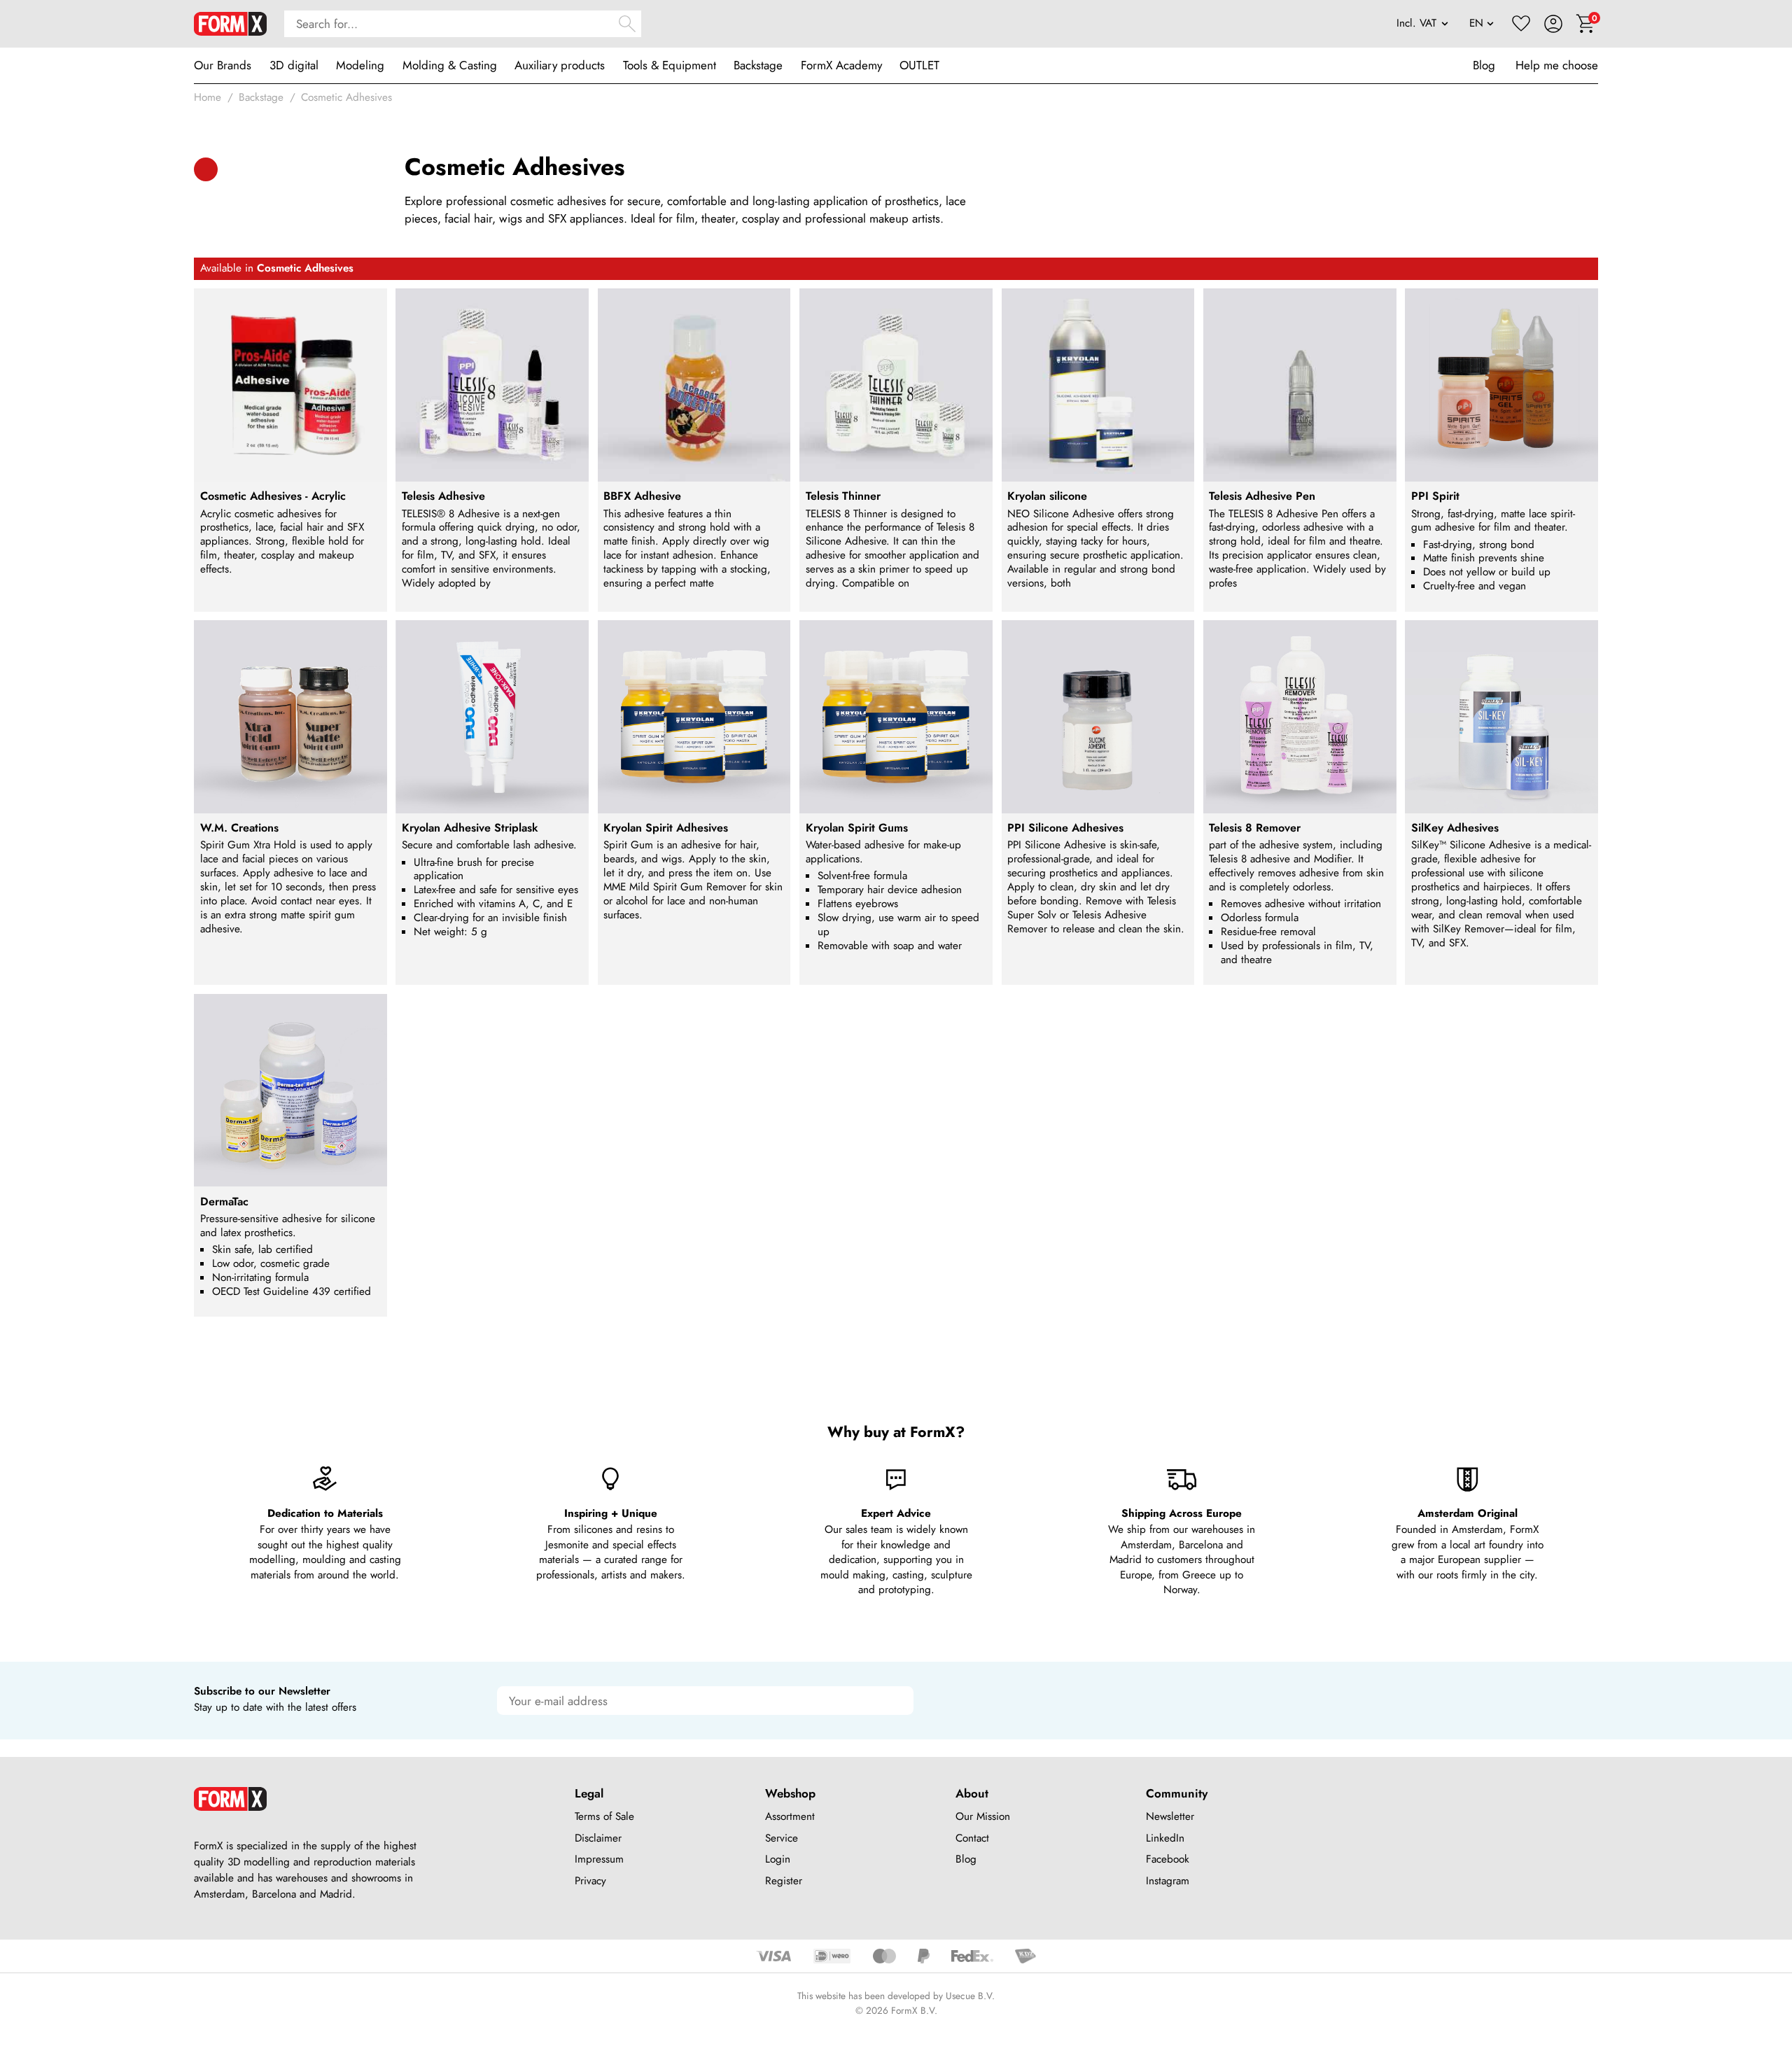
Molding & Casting (450, 65)
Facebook (1168, 1859)
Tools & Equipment (670, 65)
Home (208, 97)
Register (784, 1881)
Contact (972, 1838)
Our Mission (983, 1816)
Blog (1484, 65)
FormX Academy (841, 65)
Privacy (590, 1881)
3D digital (294, 65)
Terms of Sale (604, 1816)
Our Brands (223, 65)
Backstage (758, 65)
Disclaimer (598, 1838)
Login (778, 1859)
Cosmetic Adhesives (346, 97)
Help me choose (1557, 65)
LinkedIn (1165, 1838)
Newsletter (1170, 1816)
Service (782, 1838)
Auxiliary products (560, 65)
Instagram (1168, 1881)
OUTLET (919, 65)
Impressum (599, 1859)
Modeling (360, 65)
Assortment (790, 1816)
